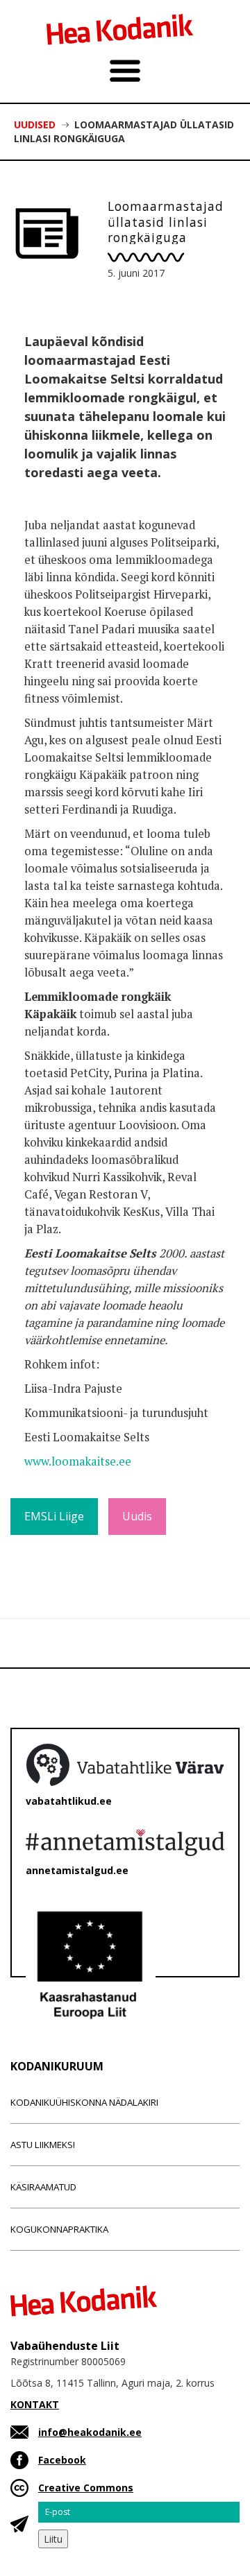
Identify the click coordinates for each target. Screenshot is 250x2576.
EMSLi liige (54, 1516)
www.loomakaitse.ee (78, 1461)
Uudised (35, 124)
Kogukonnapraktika (59, 2229)
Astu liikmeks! (43, 2145)
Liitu (53, 2539)
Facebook (62, 2460)
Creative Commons (86, 2488)
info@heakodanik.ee (90, 2432)
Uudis (137, 1516)
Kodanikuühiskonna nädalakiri (84, 2102)
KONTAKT (35, 2404)
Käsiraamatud (43, 2187)
